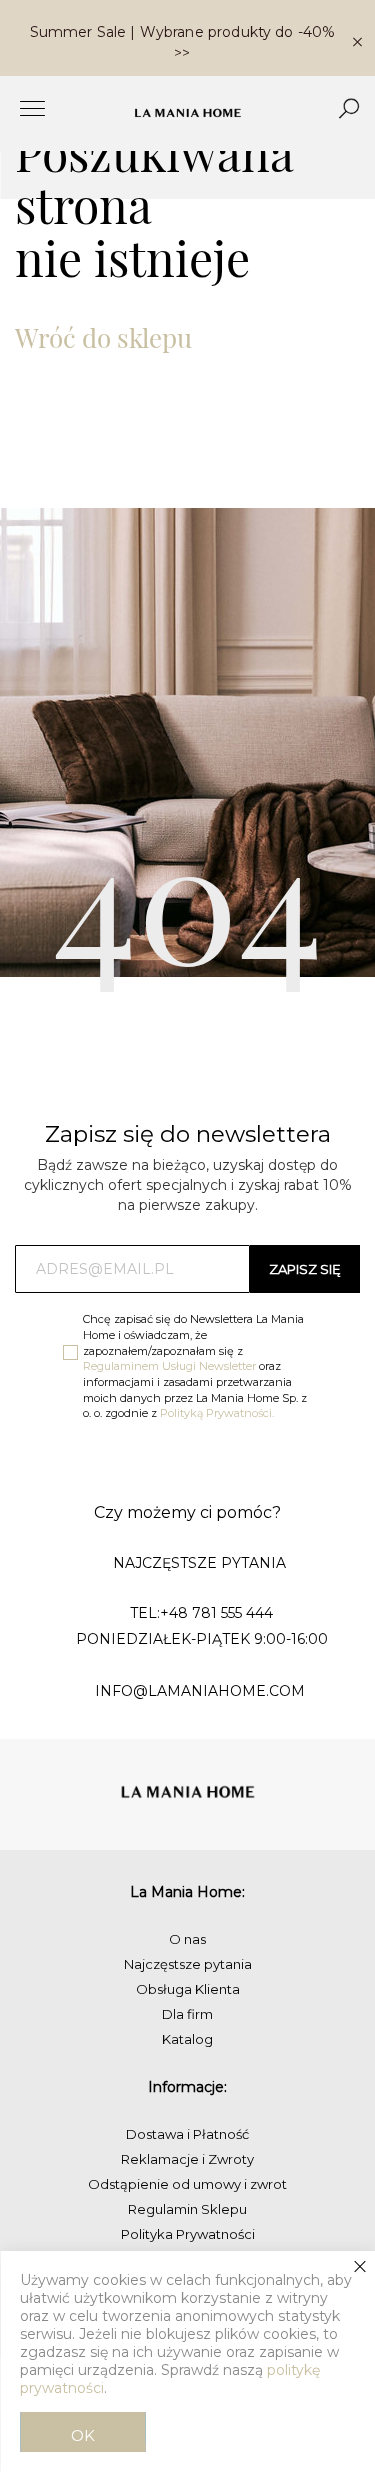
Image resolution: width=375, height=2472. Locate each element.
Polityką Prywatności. (217, 1413)
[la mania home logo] (187, 113)
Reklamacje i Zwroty (187, 2159)
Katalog (187, 2039)
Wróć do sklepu (103, 337)
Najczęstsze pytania (188, 1964)
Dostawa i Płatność (187, 2134)
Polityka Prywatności (188, 2234)
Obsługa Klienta (188, 1989)
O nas (187, 1939)
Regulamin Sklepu (187, 2209)
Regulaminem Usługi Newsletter (169, 1366)
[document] (187, 2361)
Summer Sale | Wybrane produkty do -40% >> (183, 42)
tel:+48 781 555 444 (201, 1613)
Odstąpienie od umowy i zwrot (187, 2184)
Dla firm (187, 2014)
